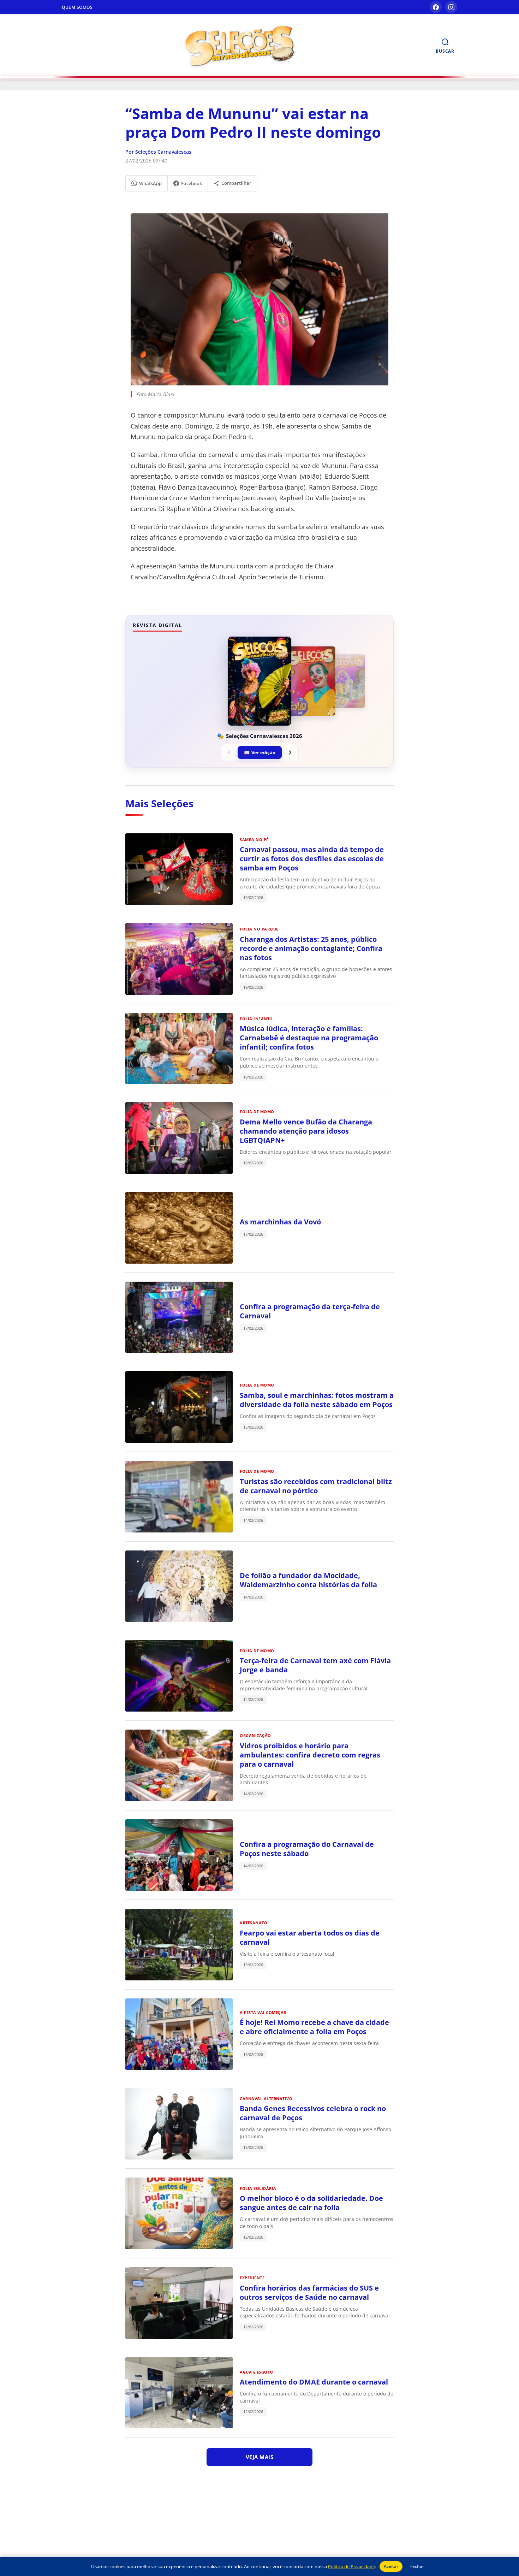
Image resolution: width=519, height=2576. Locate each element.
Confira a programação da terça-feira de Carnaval (310, 1311)
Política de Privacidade (351, 2566)
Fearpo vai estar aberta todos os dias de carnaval (310, 1937)
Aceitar (391, 2566)
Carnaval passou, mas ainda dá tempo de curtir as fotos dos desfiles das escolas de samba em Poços (312, 859)
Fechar (417, 2566)
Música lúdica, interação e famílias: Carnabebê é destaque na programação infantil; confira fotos (309, 1038)
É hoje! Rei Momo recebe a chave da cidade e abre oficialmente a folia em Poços (314, 2027)
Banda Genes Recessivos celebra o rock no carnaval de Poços (313, 2113)
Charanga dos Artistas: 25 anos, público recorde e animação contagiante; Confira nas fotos (311, 948)
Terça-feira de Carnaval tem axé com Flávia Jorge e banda (315, 1665)
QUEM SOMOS (77, 7)
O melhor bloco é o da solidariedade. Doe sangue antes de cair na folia (311, 2203)
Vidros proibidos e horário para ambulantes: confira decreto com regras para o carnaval (310, 1755)
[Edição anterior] (229, 752)
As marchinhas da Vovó (280, 1222)
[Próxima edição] (290, 752)
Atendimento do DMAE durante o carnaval (314, 2382)
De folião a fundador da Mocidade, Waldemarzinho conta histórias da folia (308, 1580)
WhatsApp (150, 183)
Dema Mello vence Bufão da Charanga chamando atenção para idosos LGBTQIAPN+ (306, 1131)
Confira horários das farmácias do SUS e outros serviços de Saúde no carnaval (309, 2293)
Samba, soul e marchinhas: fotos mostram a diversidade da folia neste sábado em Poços (317, 1400)
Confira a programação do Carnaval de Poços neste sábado (307, 1849)
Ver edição (260, 752)
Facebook (192, 183)
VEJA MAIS (260, 2457)
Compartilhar (236, 183)
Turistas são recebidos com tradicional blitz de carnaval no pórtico (316, 1486)
